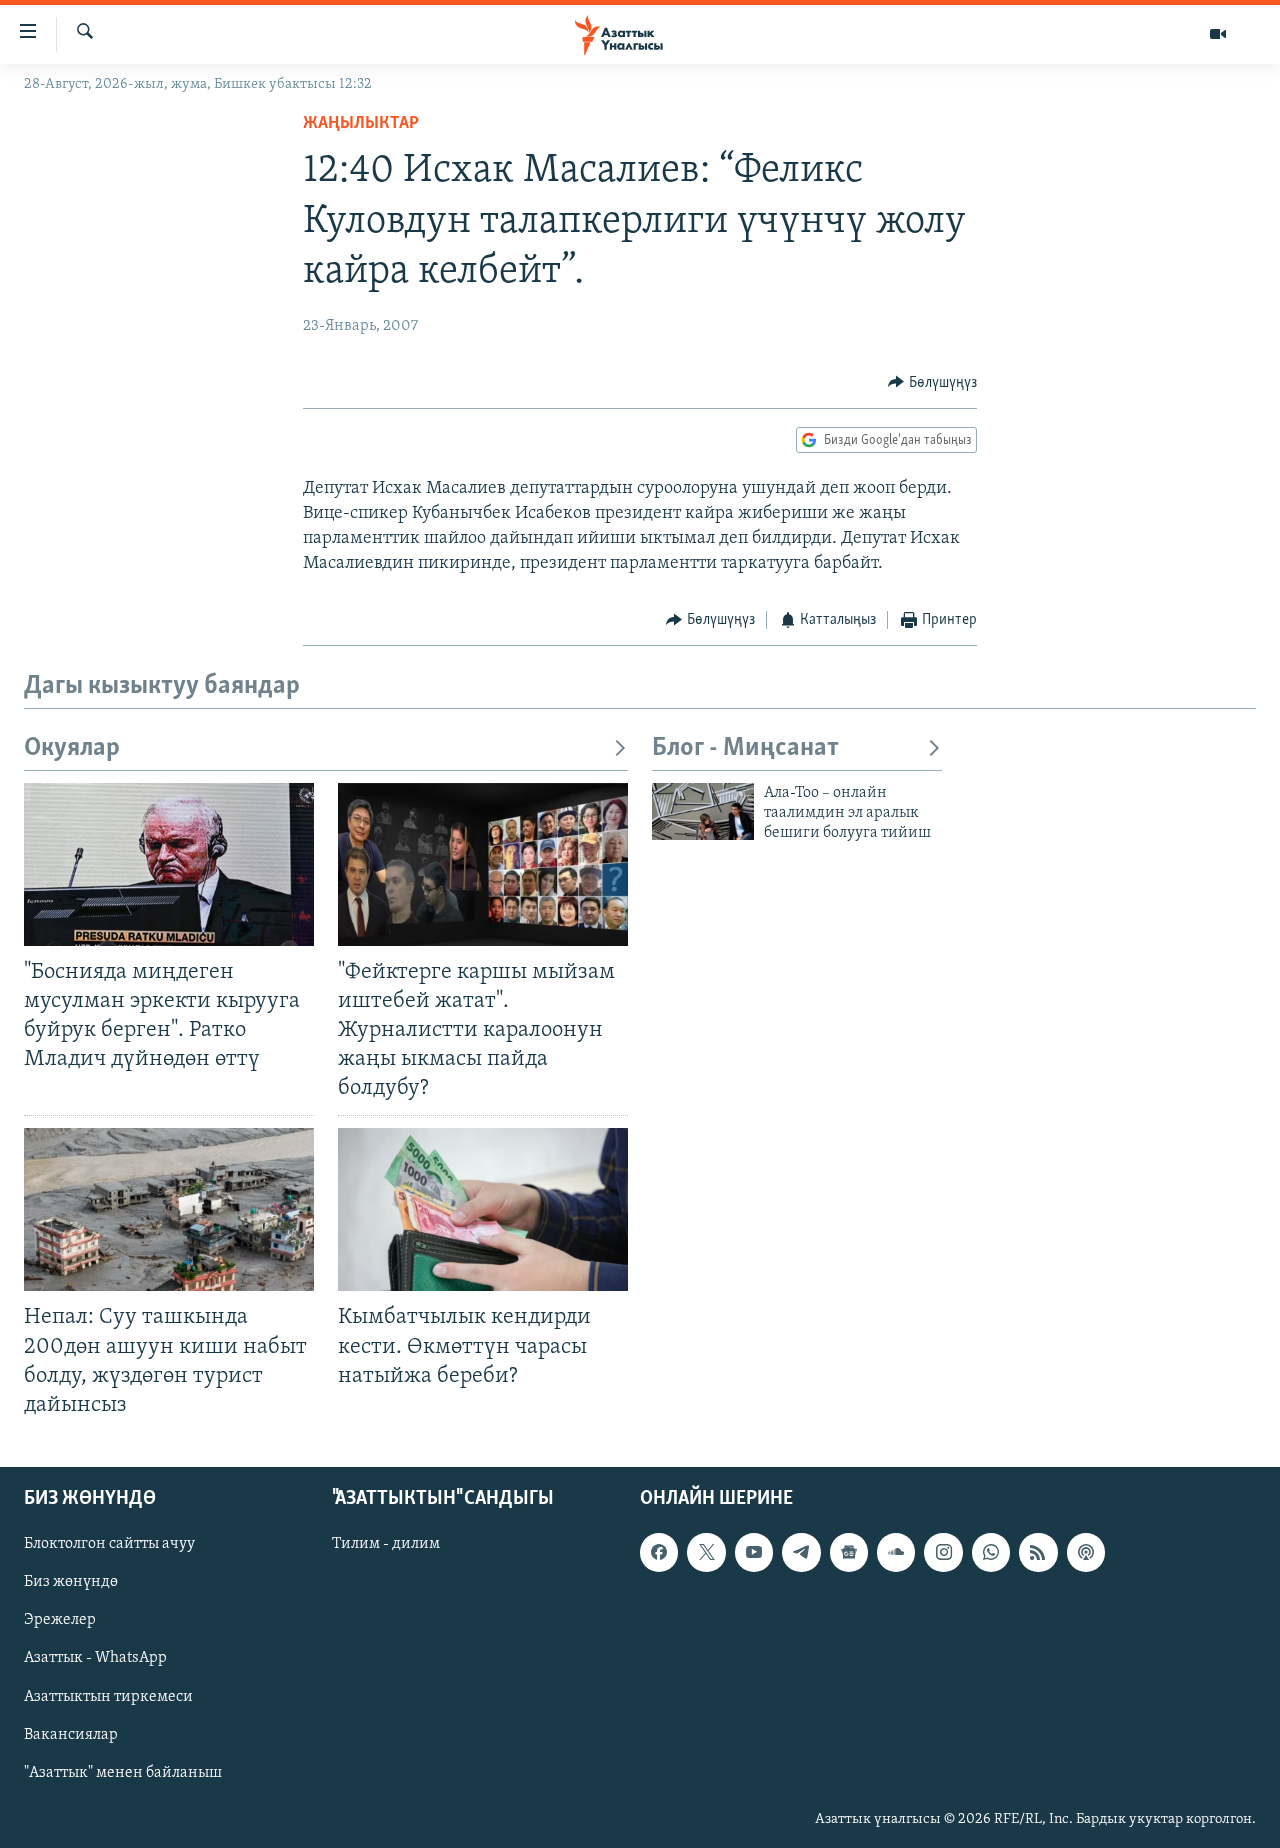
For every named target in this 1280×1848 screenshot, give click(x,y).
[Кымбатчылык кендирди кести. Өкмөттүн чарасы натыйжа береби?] (483, 1209)
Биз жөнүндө (71, 1582)
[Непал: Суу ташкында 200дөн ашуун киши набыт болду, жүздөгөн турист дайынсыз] (169, 1209)
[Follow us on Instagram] (943, 1552)
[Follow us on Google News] (849, 1552)
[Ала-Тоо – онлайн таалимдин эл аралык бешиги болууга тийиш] (703, 811)
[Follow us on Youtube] (754, 1552)
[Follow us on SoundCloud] (896, 1552)
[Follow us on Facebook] (659, 1552)
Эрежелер (60, 1620)
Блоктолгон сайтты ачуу (109, 1544)
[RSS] (1038, 1552)
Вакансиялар (71, 1735)
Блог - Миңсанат (745, 748)
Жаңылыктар (361, 124)
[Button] (932, 383)
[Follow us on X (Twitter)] (706, 1552)
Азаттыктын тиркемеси (108, 1697)
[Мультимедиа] (1218, 34)
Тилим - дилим (386, 1544)
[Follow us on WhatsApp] (991, 1552)
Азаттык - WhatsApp (95, 1658)
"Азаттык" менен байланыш (123, 1773)
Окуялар (72, 748)
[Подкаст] (1086, 1552)
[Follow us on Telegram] (801, 1552)
